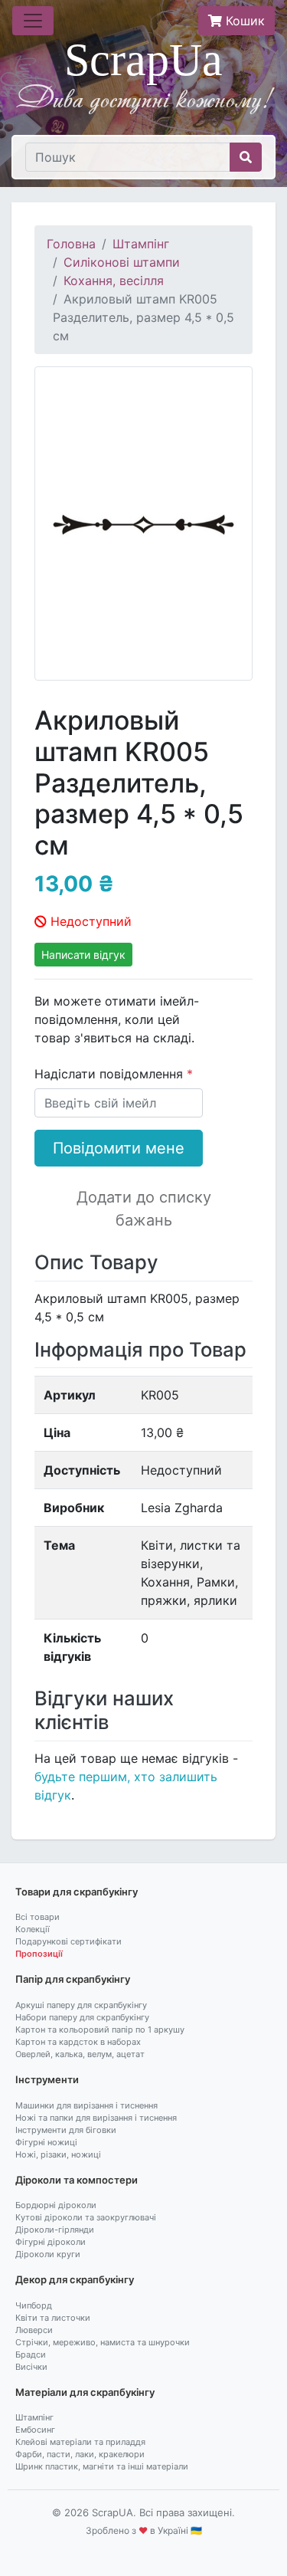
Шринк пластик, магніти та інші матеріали (102, 2466)
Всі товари (38, 1917)
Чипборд (34, 2305)
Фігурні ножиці (46, 2142)
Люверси (34, 2330)
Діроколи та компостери (77, 2180)
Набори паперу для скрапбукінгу (82, 2017)
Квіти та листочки (53, 2318)
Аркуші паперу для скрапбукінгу (81, 2005)
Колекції (33, 1929)
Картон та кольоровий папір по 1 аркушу (100, 2030)
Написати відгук (83, 955)
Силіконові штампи (122, 262)
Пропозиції (39, 1954)
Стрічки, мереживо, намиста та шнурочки (103, 2342)
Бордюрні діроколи (56, 2205)
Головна (71, 244)
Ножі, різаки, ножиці (58, 2154)
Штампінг (141, 244)
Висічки (31, 2367)
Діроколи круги (48, 2254)
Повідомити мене (119, 1148)
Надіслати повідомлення (111, 1074)
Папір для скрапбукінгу (73, 1979)
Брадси (31, 2354)
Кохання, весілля (114, 281)
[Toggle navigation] (33, 21)
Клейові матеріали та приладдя (80, 2442)
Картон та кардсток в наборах (78, 2042)
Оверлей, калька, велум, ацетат (80, 2054)
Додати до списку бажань (144, 1209)
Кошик (243, 21)
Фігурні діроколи (51, 2242)
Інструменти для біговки (66, 2130)
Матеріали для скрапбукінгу (85, 2392)
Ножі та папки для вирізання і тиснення (96, 2118)
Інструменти (47, 2079)
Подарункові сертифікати (68, 1941)
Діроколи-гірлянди (55, 2230)
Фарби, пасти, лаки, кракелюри (80, 2454)
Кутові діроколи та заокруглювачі (86, 2217)
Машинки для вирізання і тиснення (86, 2105)
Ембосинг (35, 2430)
